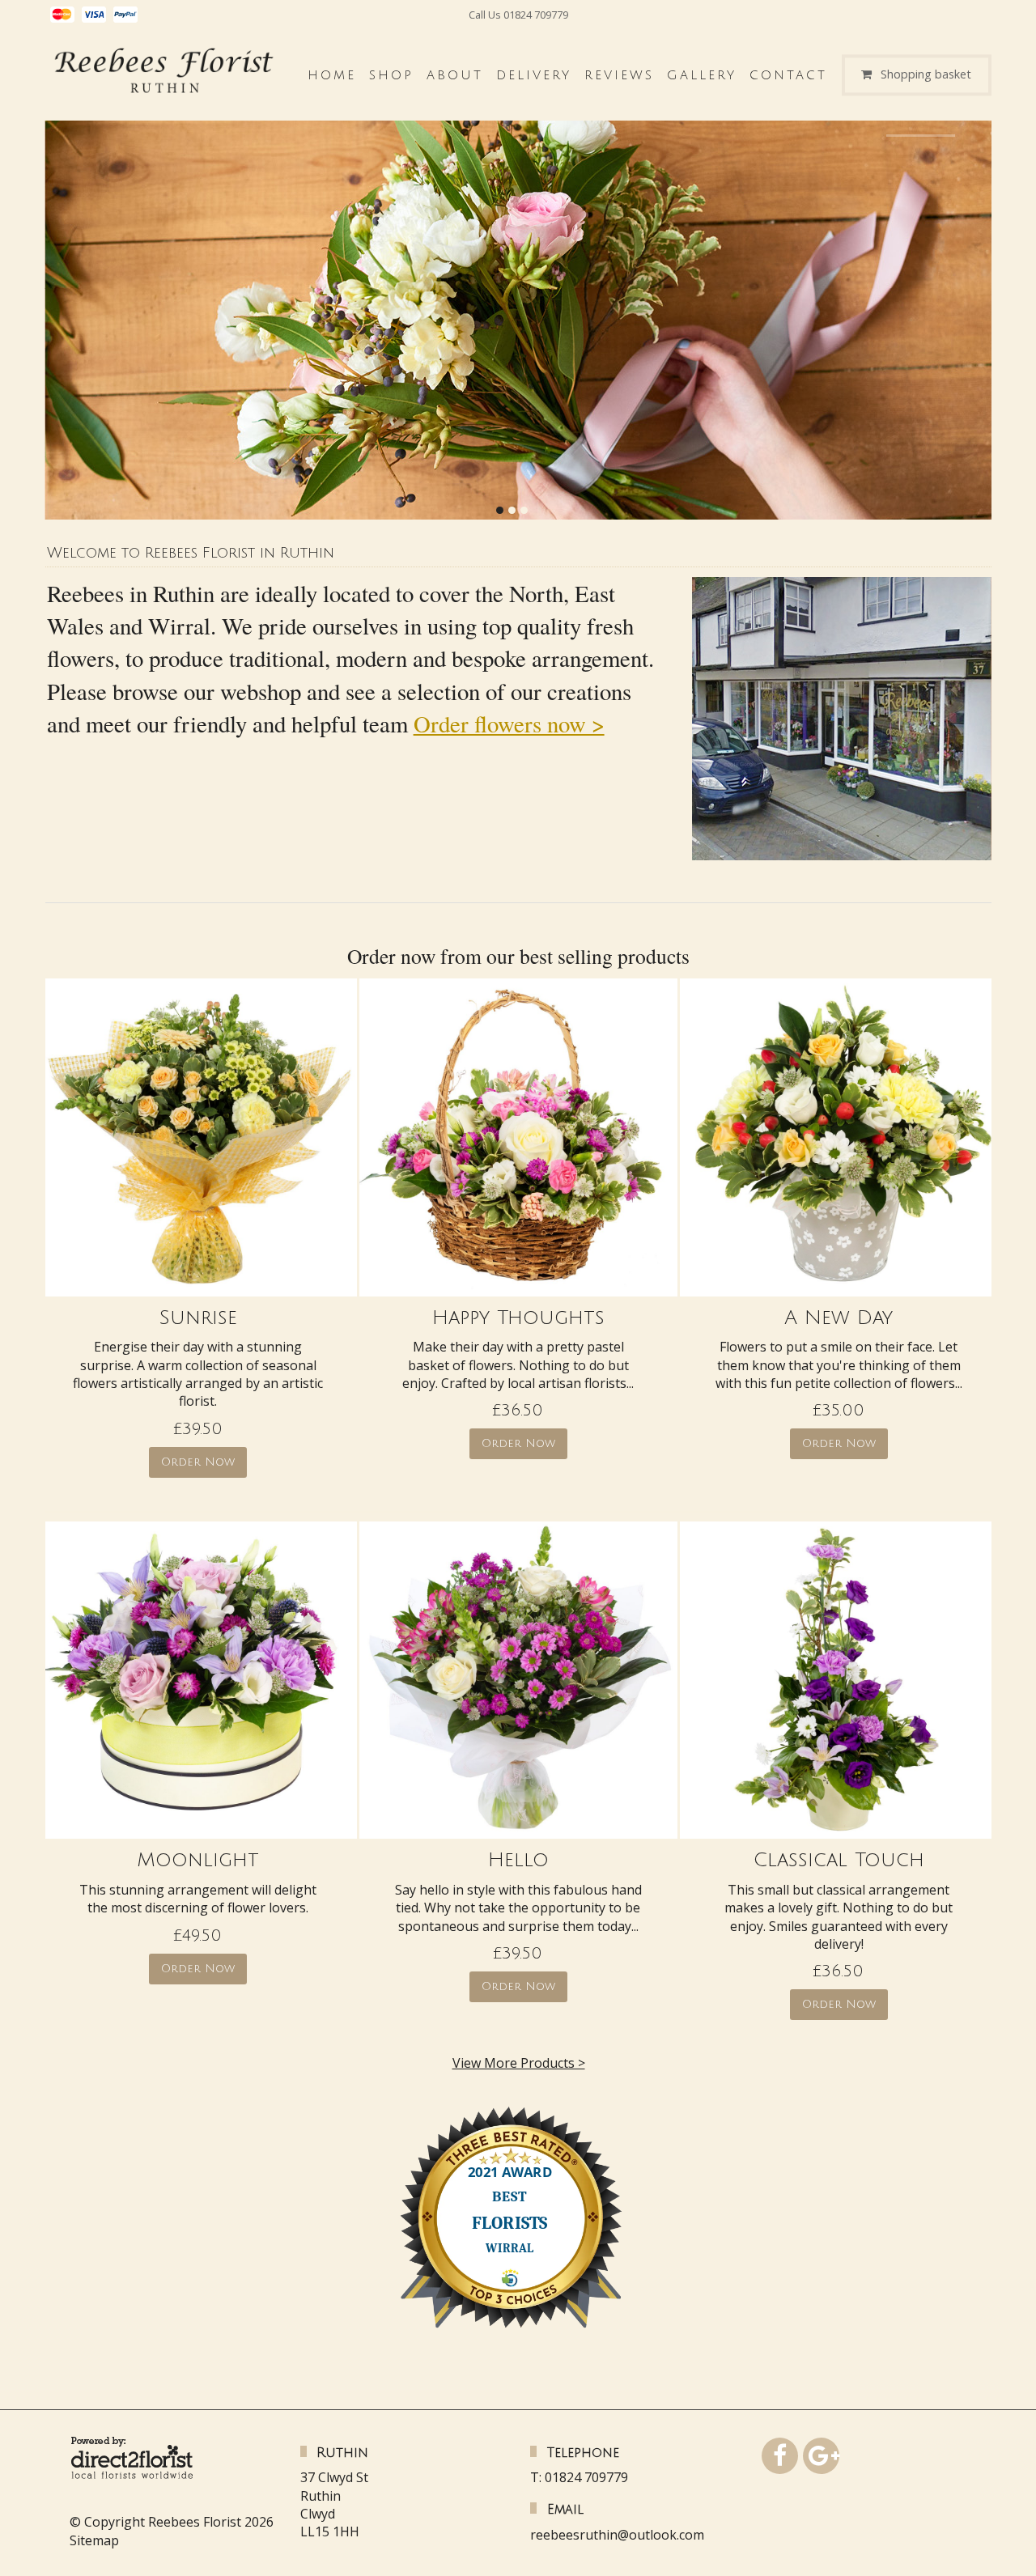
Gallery (702, 75)
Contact (788, 75)
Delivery (534, 75)
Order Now (198, 1462)
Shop (391, 75)
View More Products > (519, 2063)
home (332, 75)
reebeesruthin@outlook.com (617, 2535)
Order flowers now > (509, 724)
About (455, 75)
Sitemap (94, 2540)
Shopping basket (926, 75)
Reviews (619, 75)
